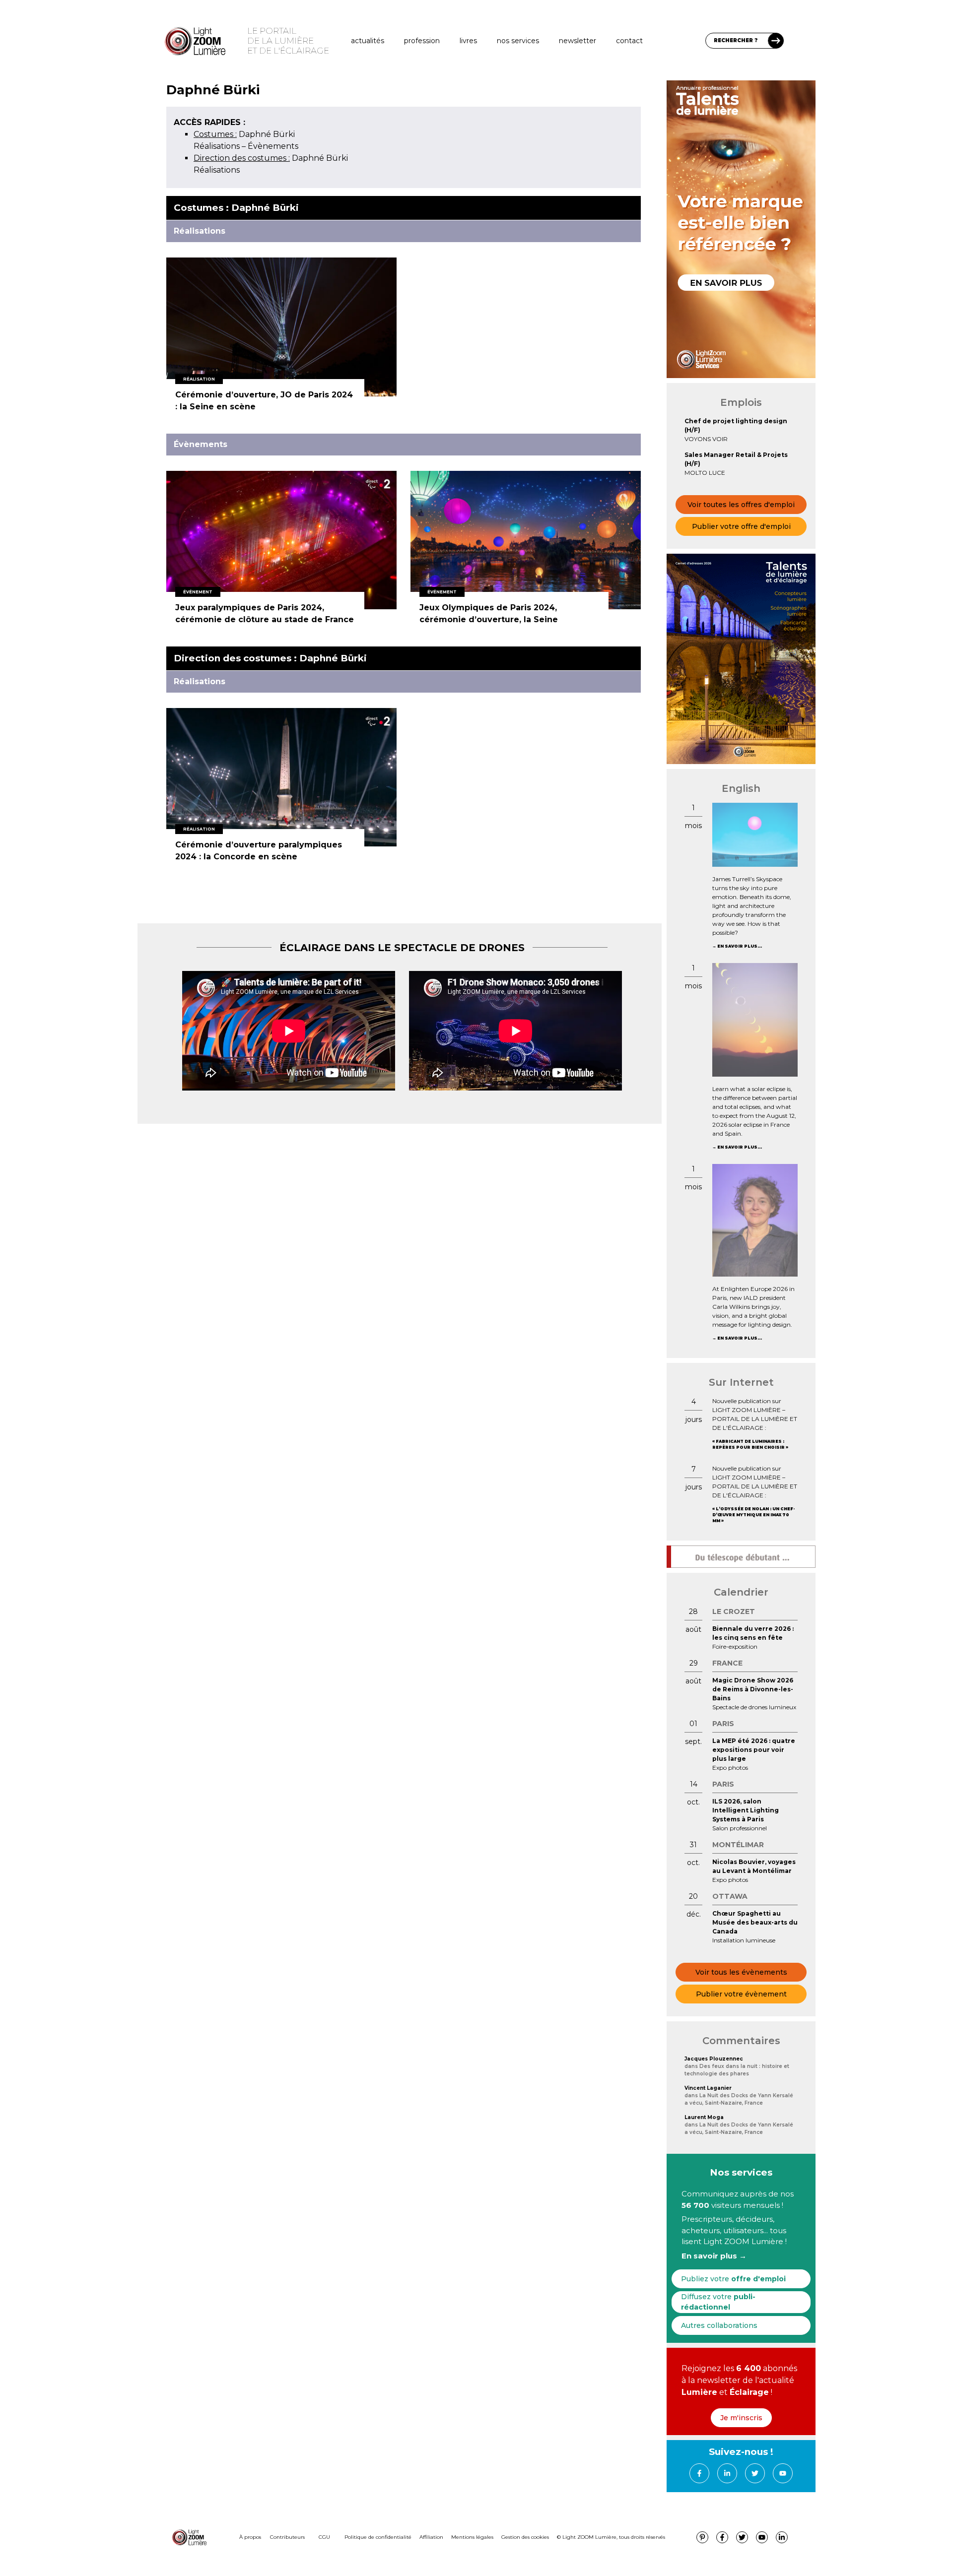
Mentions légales (472, 2537)
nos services (518, 41)
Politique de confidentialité (378, 2537)
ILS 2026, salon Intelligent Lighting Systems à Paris (746, 1810)
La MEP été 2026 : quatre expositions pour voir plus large (754, 1750)
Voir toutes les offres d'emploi (741, 505)
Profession (422, 41)
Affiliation (431, 2537)
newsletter (578, 41)
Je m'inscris (741, 2418)
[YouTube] (783, 2473)
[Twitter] (755, 2473)
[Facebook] (699, 2473)
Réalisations (217, 146)
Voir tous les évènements (741, 1972)
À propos (250, 2537)
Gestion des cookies (525, 2537)
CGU (324, 2537)
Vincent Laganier (708, 2088)
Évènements (273, 146)
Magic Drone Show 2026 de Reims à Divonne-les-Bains (753, 1689)
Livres (468, 41)
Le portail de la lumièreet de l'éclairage (288, 41)
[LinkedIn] (727, 2473)
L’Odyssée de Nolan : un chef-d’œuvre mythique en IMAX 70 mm (753, 1515)
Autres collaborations (719, 2325)
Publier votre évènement (741, 1994)
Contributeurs (287, 2537)
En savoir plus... (740, 946)
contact (629, 41)
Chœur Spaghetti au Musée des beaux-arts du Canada (755, 1922)
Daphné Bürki (244, 134)
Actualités (368, 41)
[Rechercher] (776, 41)
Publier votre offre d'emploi (741, 526)
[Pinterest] (702, 2537)
